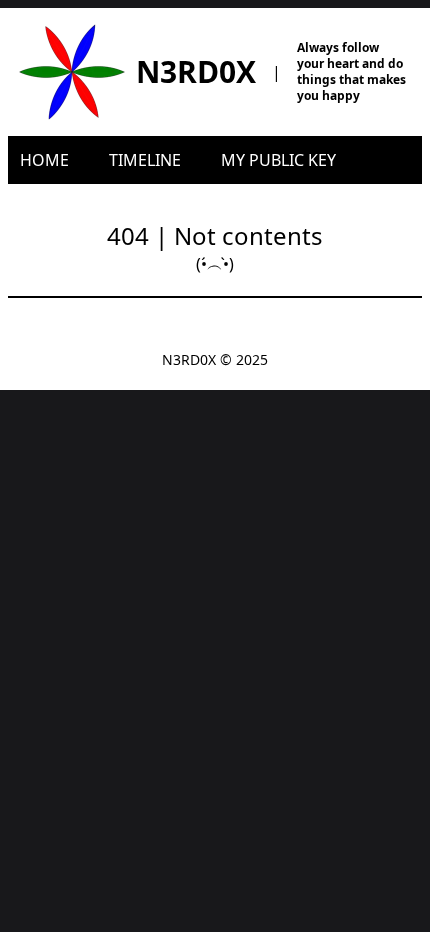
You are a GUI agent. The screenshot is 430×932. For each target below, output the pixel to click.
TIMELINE (145, 160)
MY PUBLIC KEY (278, 160)
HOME (44, 160)
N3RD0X (196, 71)
